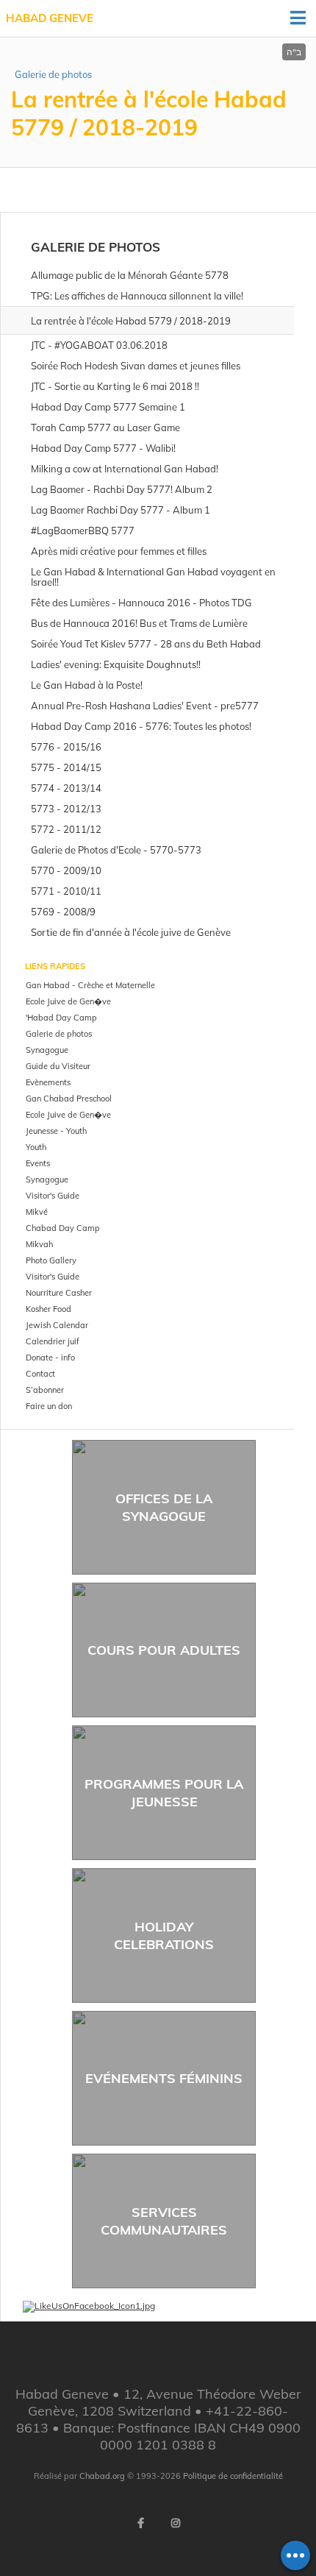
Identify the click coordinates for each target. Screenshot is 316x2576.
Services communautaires (164, 2221)
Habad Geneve (50, 18)
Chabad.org (102, 2476)
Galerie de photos (53, 74)
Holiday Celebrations (164, 1935)
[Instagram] (176, 2523)
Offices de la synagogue (164, 1507)
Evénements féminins (164, 2078)
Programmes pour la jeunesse (164, 1792)
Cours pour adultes (164, 1650)
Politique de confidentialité (233, 2476)
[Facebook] (140, 2523)
